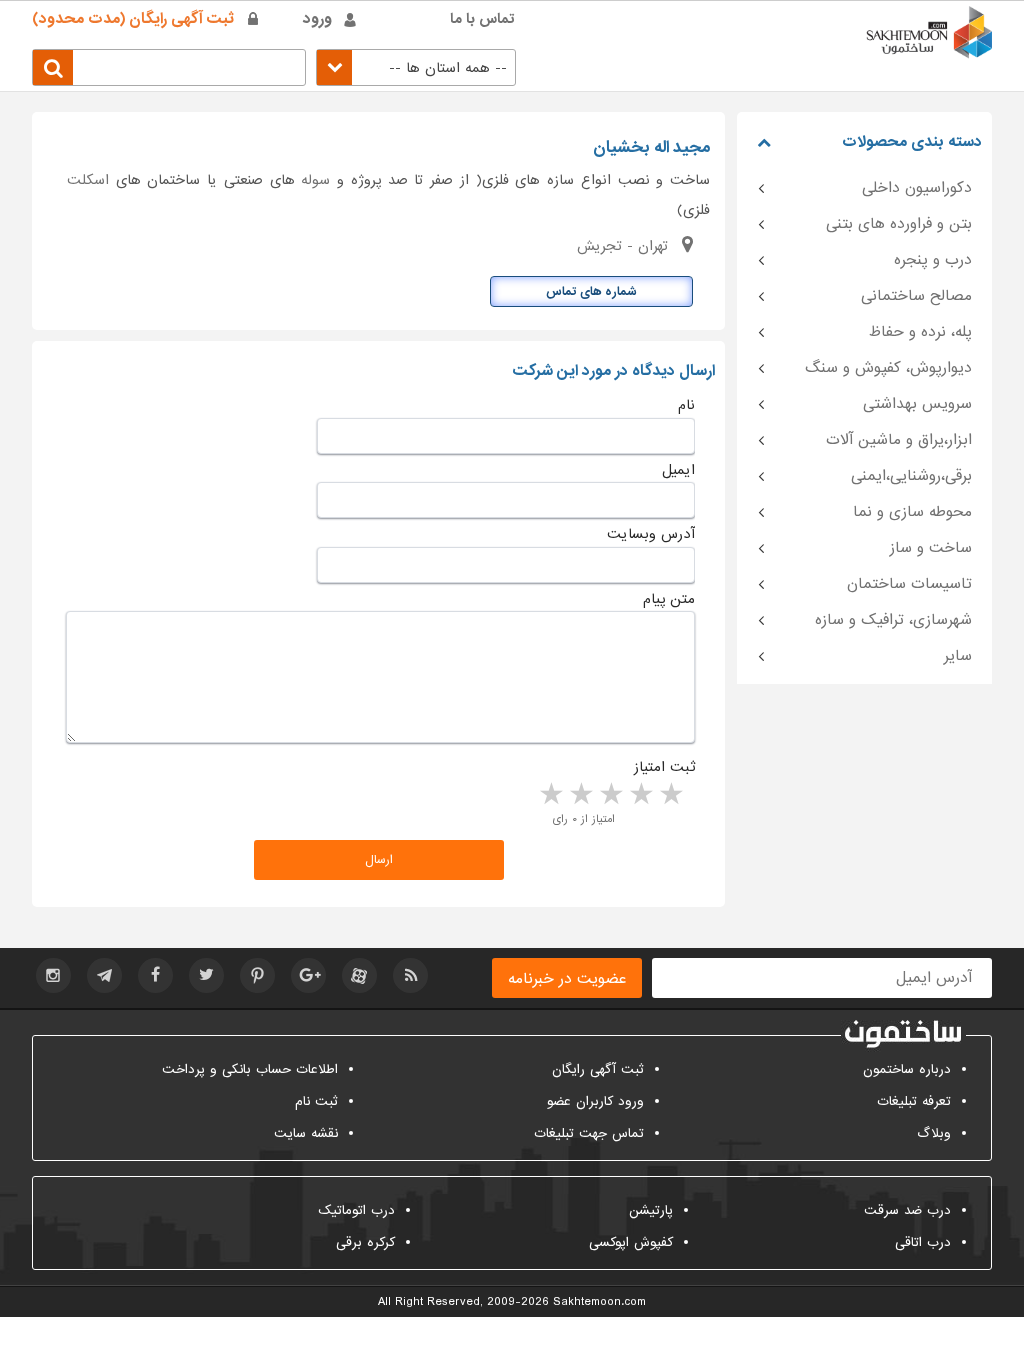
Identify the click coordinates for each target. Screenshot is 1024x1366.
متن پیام (669, 599)
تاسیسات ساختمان (909, 584)
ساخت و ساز (931, 548)
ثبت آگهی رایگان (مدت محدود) (133, 19)
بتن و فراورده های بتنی (899, 224)
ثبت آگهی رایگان (598, 1069)
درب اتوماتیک (356, 1210)
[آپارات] (359, 975)
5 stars (550, 795)
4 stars (580, 795)
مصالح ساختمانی (916, 296)
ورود (317, 19)
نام (686, 405)
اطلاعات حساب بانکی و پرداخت (250, 1069)
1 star (670, 795)
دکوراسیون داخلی (917, 188)
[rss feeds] (410, 975)
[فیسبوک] (155, 975)
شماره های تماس (591, 292)
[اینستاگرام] (53, 975)
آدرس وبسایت (651, 534)
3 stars (610, 795)
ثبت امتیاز (664, 767)
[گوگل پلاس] (308, 975)
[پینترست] (257, 975)
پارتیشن (651, 1210)
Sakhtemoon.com (599, 1302)
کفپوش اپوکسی (631, 1242)
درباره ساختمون (907, 1069)
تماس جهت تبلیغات (589, 1133)
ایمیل (678, 470)
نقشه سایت (306, 1133)
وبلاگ (934, 1133)
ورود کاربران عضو (595, 1101)
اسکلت (88, 180)
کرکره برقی (365, 1242)
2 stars (640, 795)
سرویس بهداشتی (917, 404)
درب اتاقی (923, 1242)
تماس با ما (482, 19)
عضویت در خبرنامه (567, 979)
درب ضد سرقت (907, 1210)
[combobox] (416, 67)
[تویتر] (206, 975)
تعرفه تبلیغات (914, 1101)
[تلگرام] (104, 975)
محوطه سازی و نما (912, 512)
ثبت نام (316, 1101)
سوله (315, 180)
